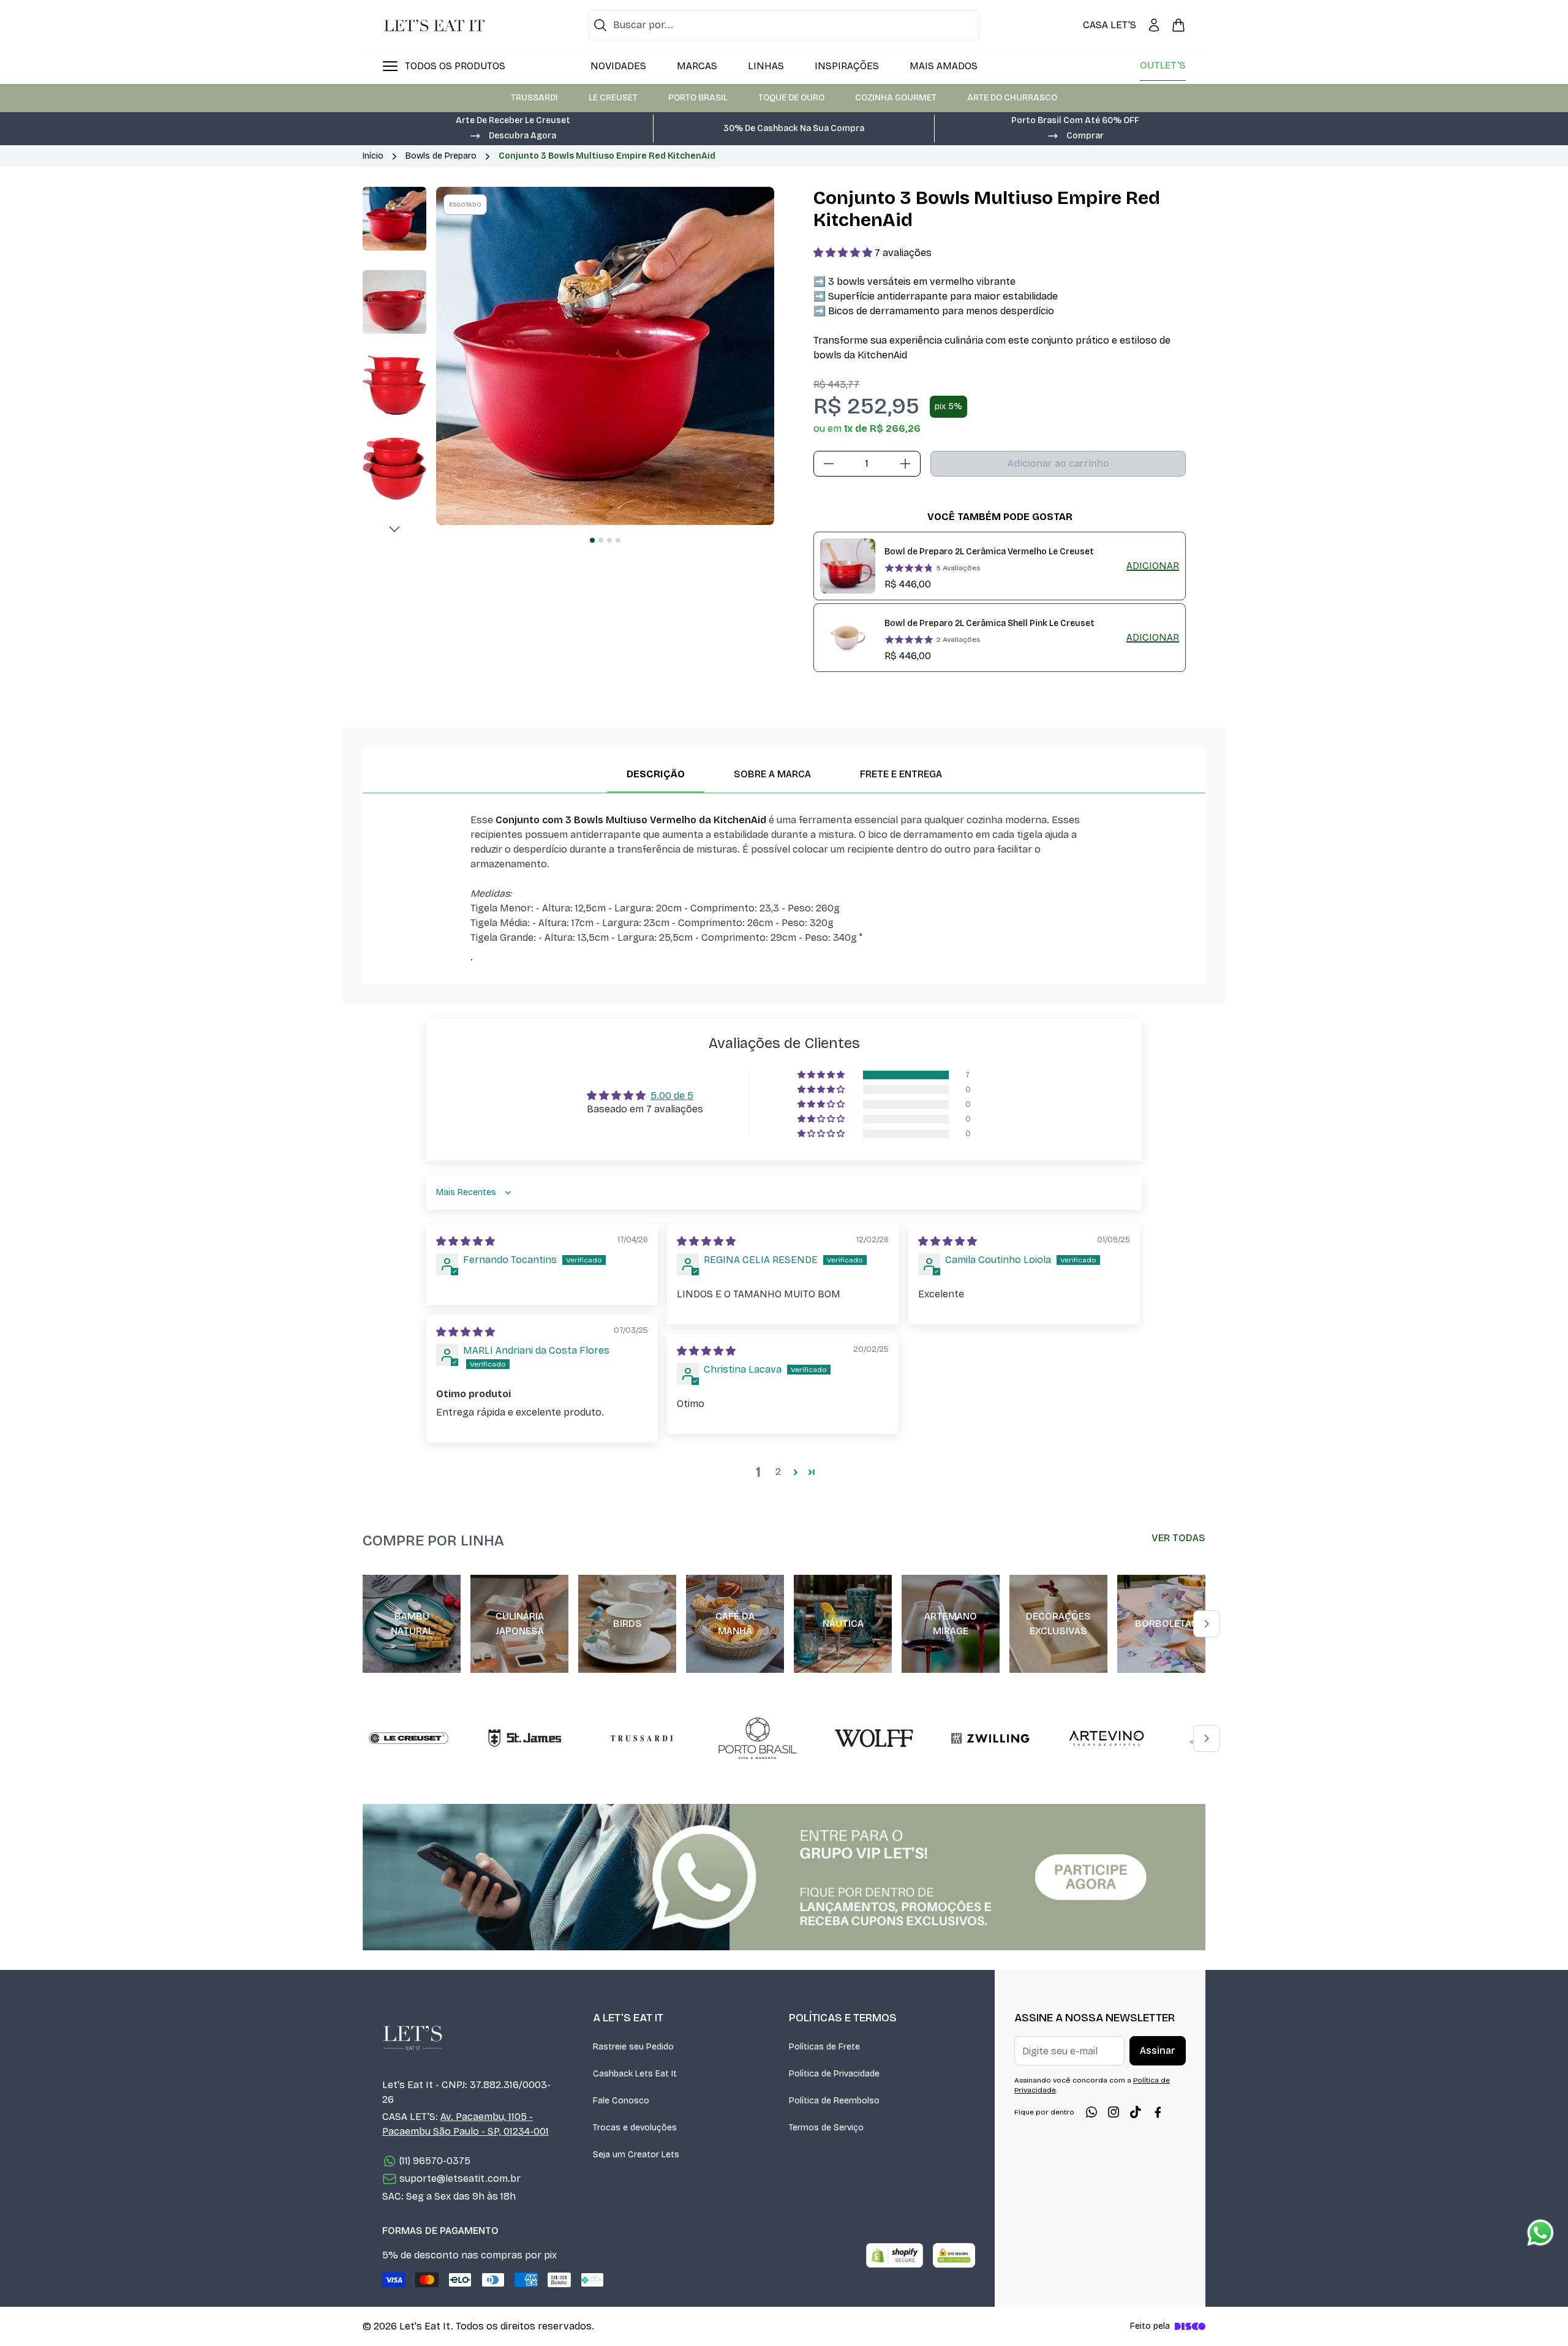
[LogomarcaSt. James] (525, 1738)
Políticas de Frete (824, 2047)
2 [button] (778, 1472)
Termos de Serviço (826, 2128)
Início (373, 156)
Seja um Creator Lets (636, 2155)
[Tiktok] (1136, 2112)
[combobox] (784, 25)
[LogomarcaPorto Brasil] (758, 1738)
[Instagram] (1114, 2112)
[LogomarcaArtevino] (1107, 1738)
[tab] (592, 540)
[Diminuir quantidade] (829, 464)
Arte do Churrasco (1012, 98)
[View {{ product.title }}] (848, 566)
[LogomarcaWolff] (874, 1738)
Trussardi (534, 98)
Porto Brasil (698, 98)
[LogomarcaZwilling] (990, 1738)
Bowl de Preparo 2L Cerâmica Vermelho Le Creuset (989, 552)
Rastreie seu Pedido (633, 2047)
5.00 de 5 (672, 1096)
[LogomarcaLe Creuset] (409, 1738)
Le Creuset (613, 98)
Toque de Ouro (791, 98)
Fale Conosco (621, 2101)
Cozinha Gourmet (896, 98)
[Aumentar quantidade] (905, 464)
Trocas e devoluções (635, 2128)
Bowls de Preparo (441, 156)
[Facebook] (1158, 2112)
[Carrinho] (1178, 25)
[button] (513, 135)
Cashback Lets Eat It (635, 2074)
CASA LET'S (1110, 25)
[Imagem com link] (784, 1877)
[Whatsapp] (1091, 2112)
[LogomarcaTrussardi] (641, 1738)
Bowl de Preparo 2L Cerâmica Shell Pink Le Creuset (989, 623)
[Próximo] (394, 529)
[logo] (434, 25)
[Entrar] (1154, 25)
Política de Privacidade (834, 2074)
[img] (466, 1241)
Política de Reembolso (834, 2101)
